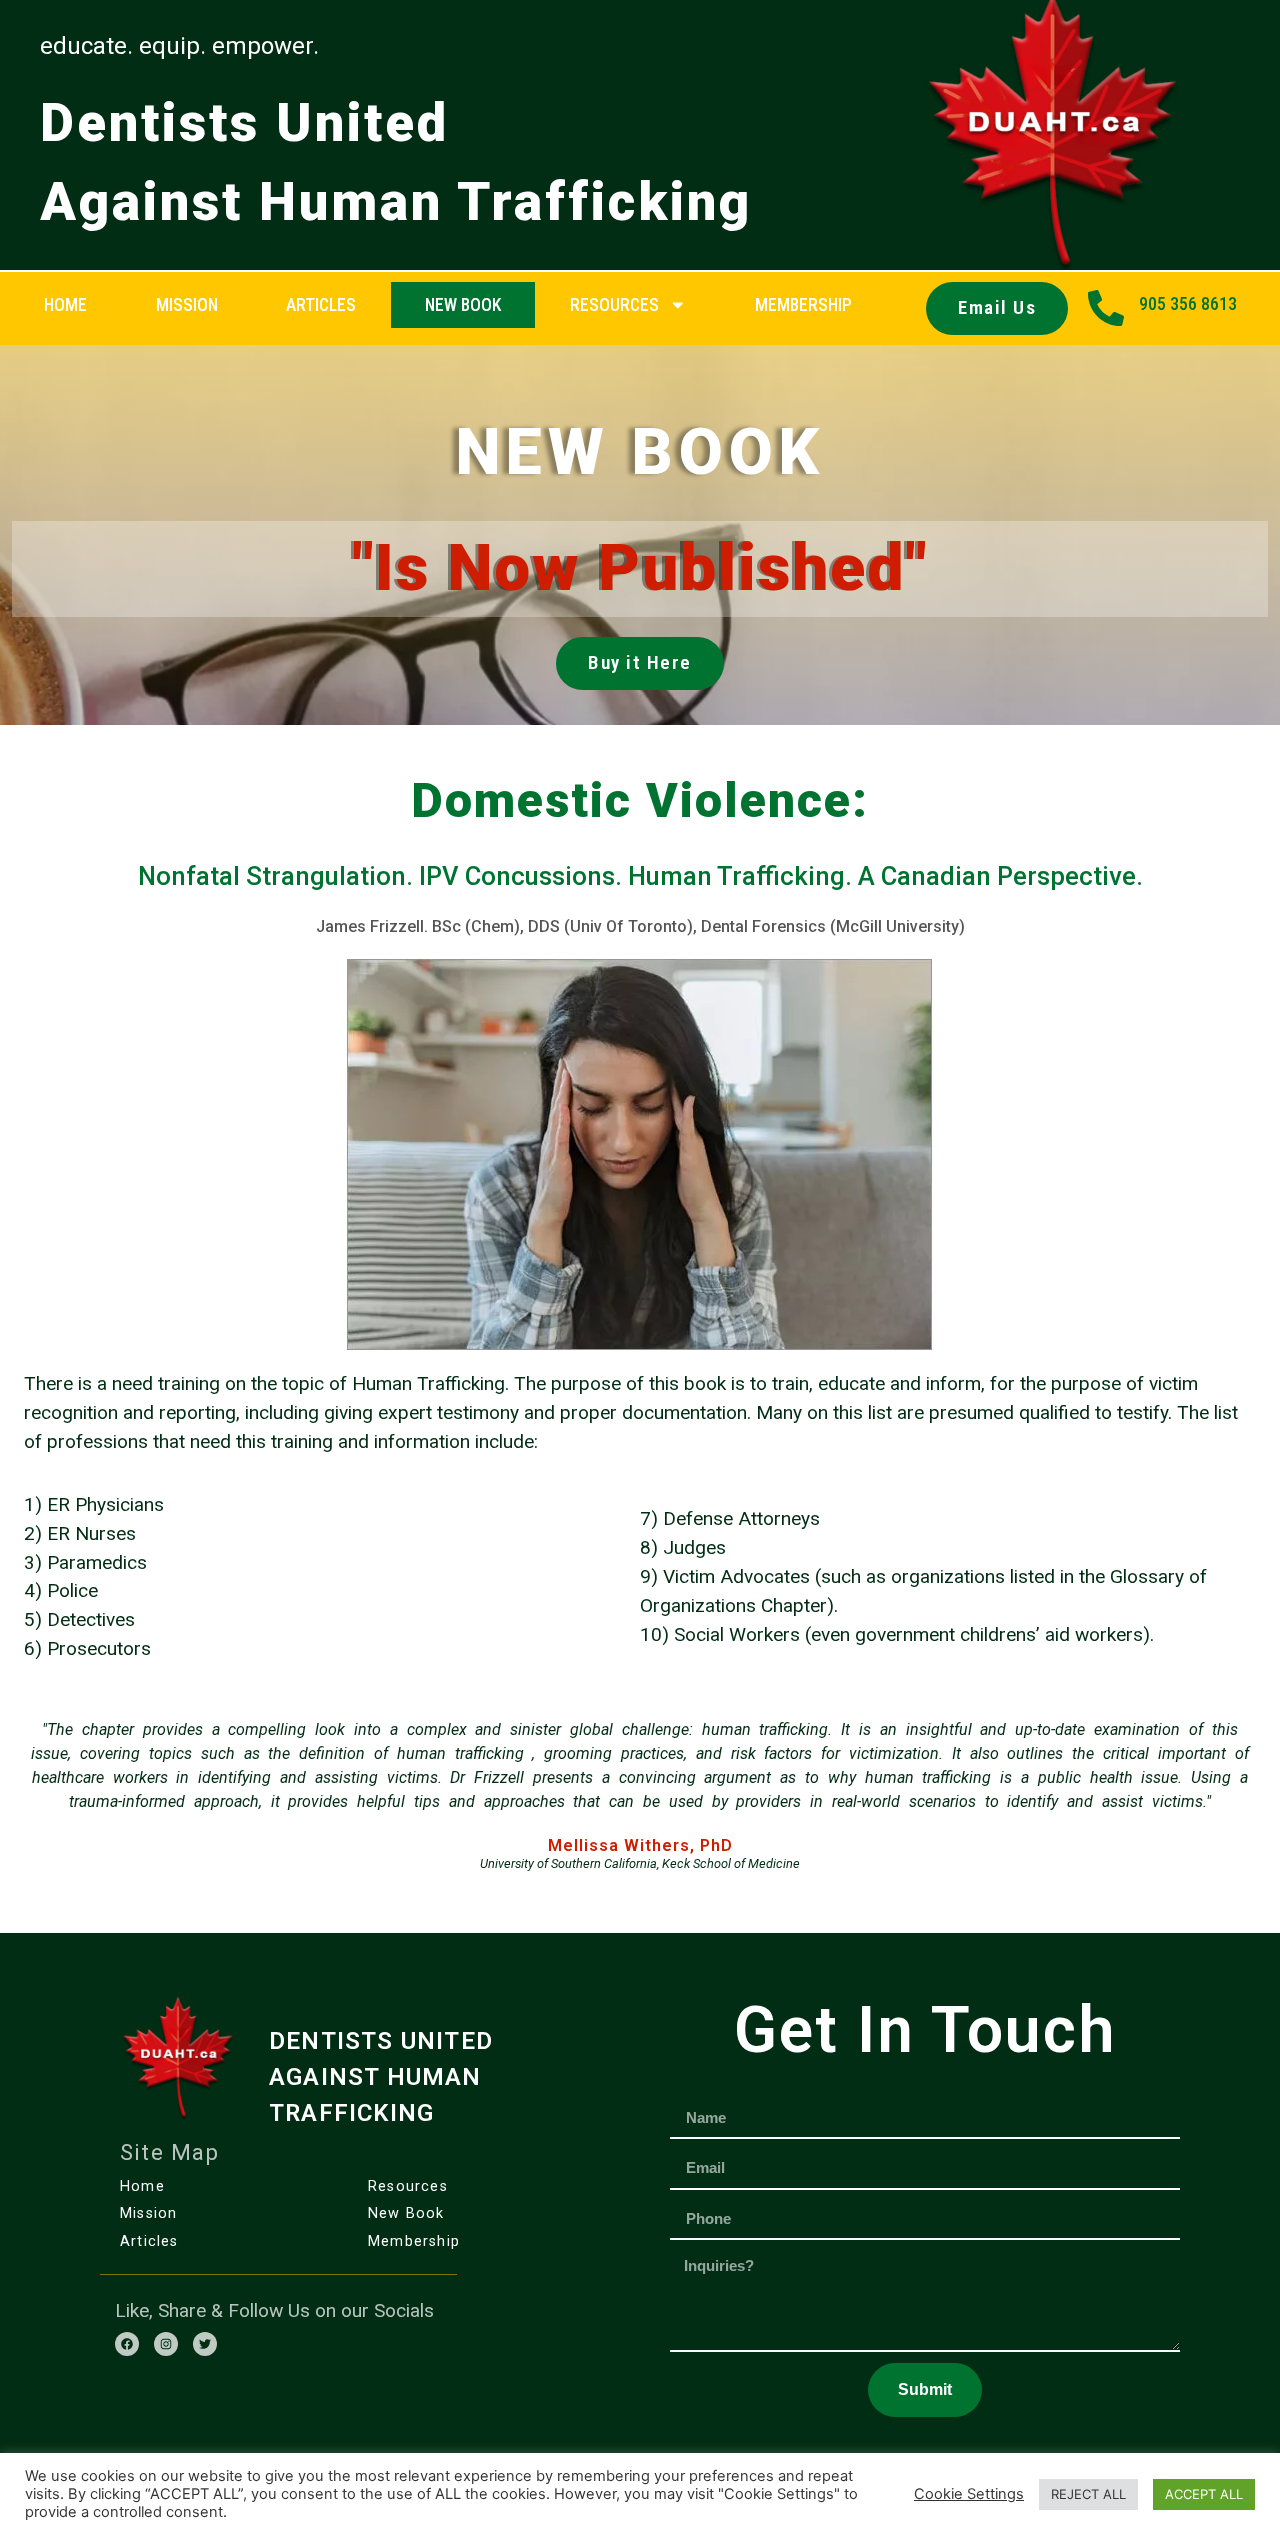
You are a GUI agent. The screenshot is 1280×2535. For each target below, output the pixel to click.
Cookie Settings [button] (969, 2494)
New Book (463, 305)
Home (65, 305)
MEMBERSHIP (803, 305)
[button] (997, 308)
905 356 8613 (1188, 304)
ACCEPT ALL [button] (1204, 2494)
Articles (321, 305)
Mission (187, 305)
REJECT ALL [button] (1088, 2494)
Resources (614, 305)
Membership (414, 2241)
